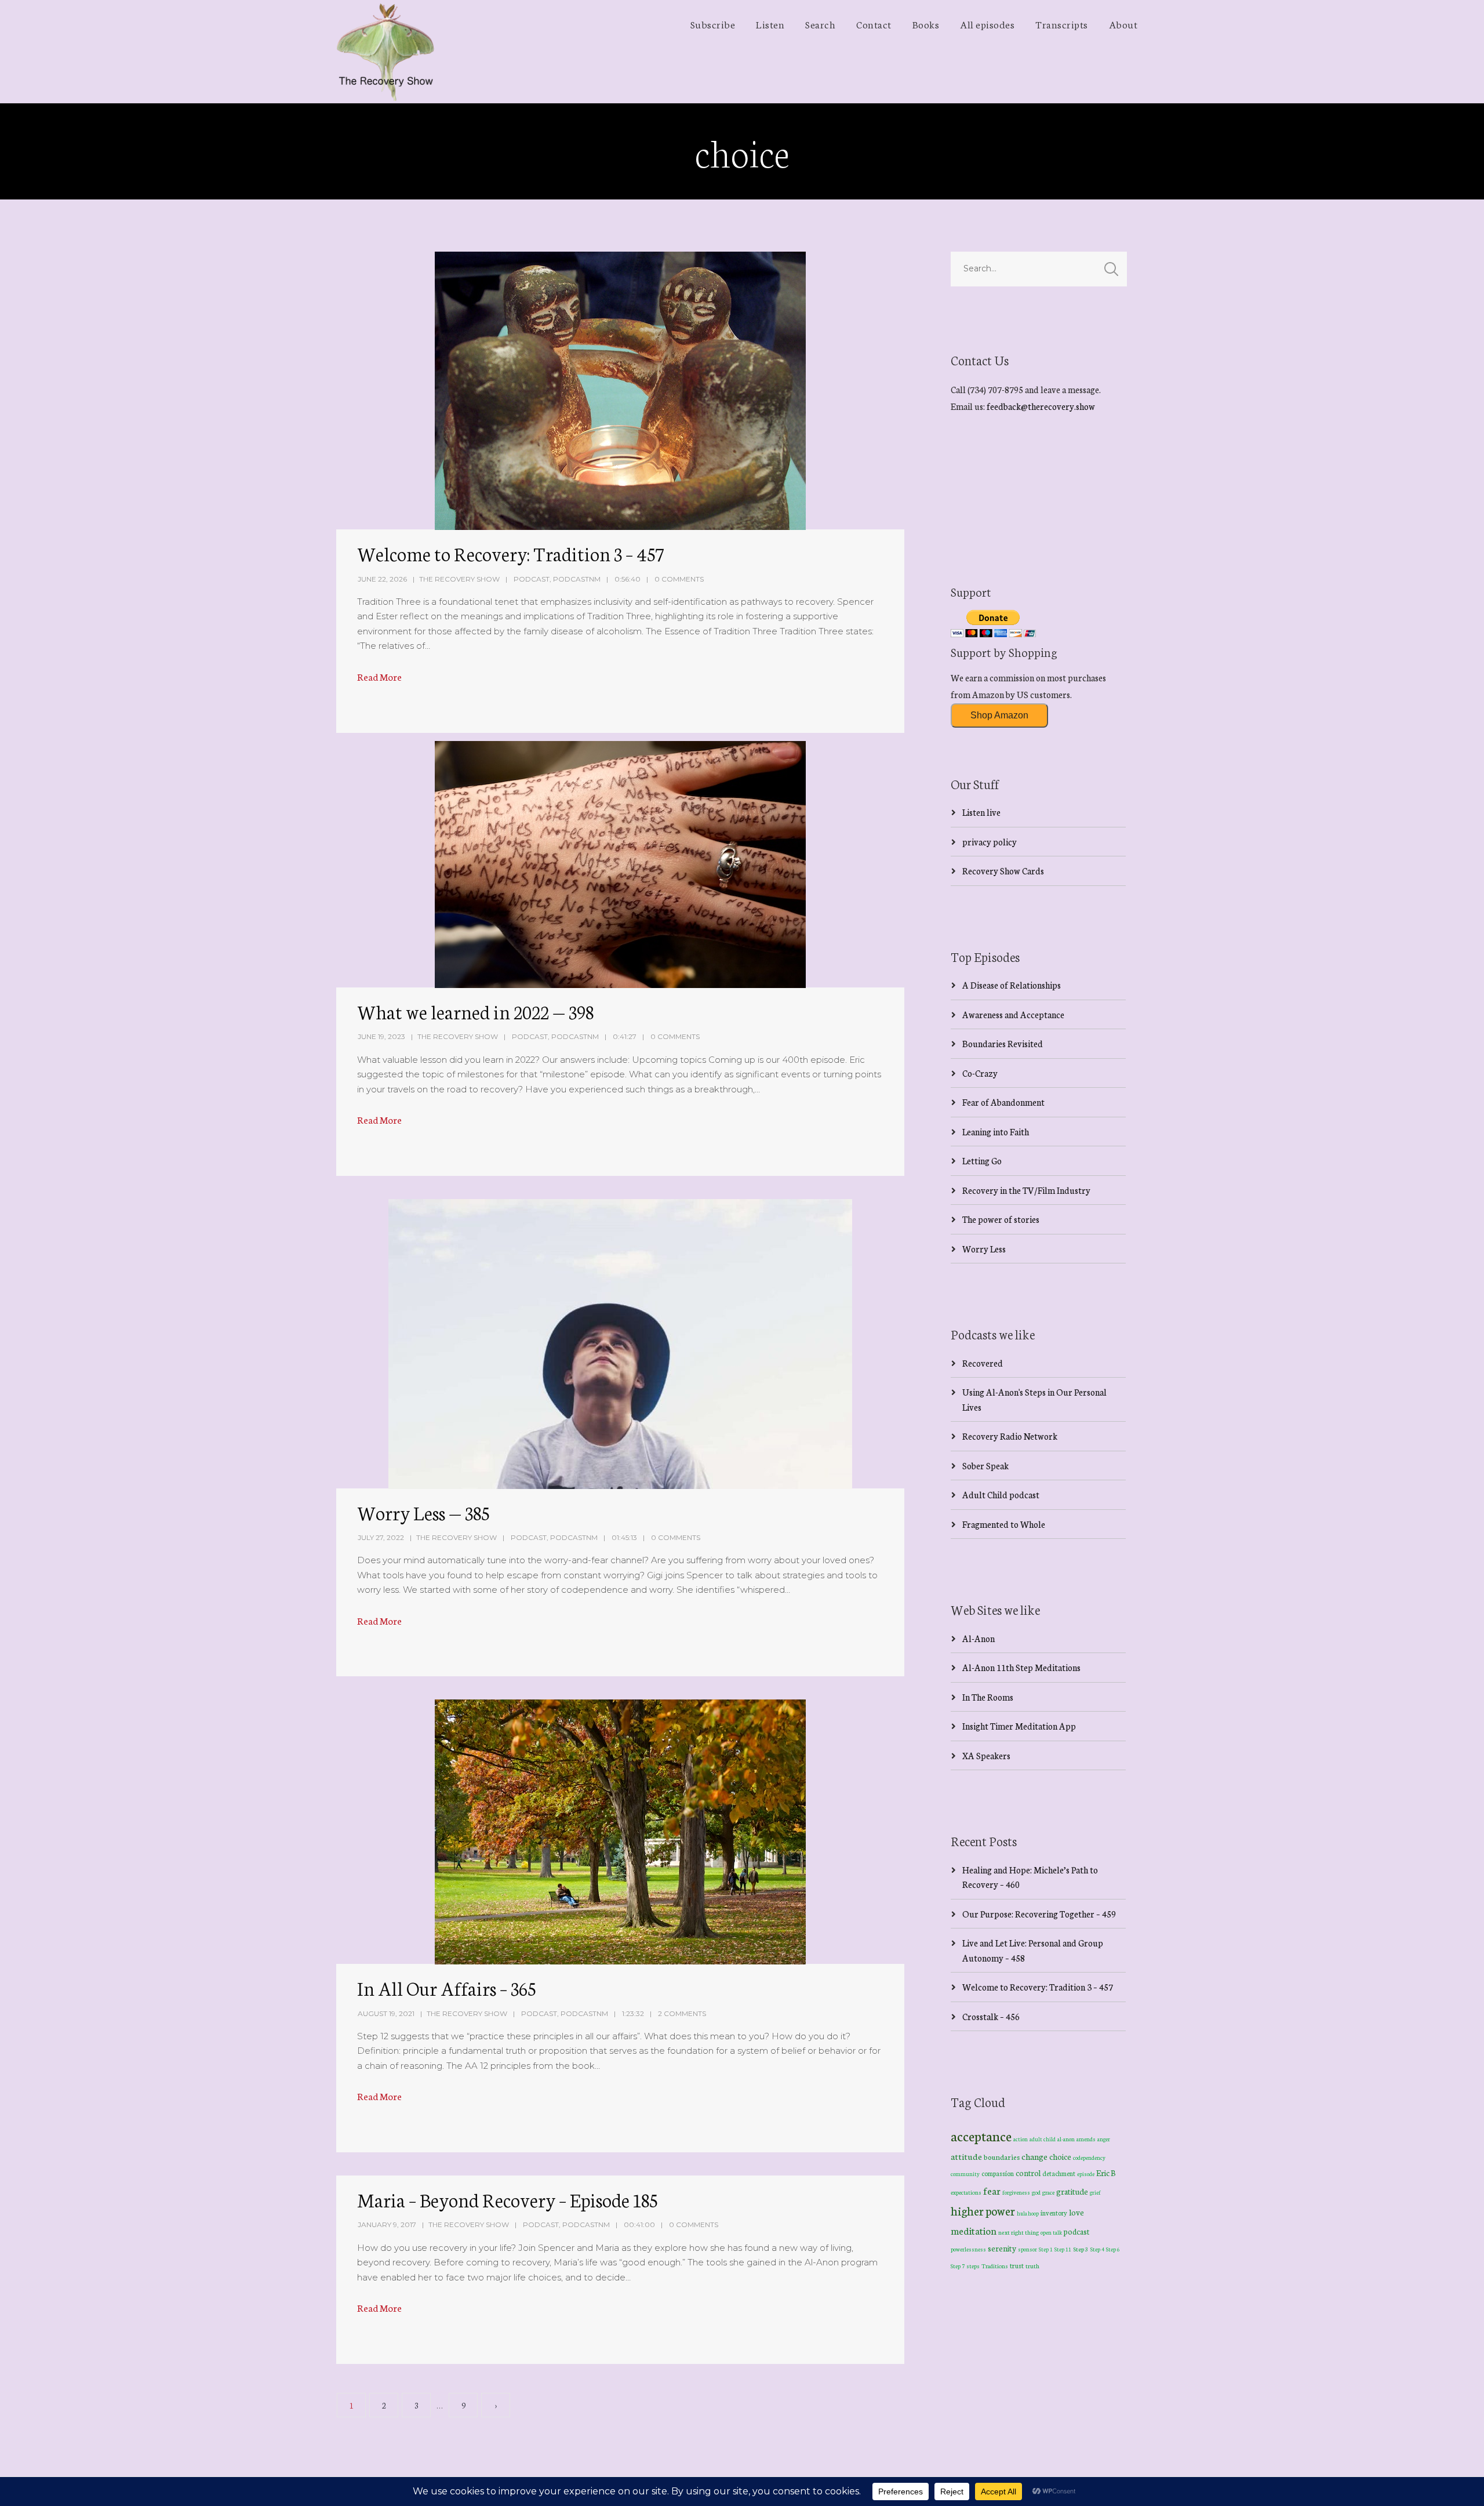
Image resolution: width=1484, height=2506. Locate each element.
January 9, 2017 (387, 2224)
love (1076, 2212)
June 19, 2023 (381, 1036)
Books (926, 24)
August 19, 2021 (386, 2013)
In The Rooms (988, 1697)
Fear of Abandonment (1003, 1102)
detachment (1059, 2173)
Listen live (981, 812)
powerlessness (968, 2249)
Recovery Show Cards (1003, 871)
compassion (998, 2173)
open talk (1051, 2232)
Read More (379, 676)
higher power (983, 2210)
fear (992, 2190)
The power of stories (1001, 1219)
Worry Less (984, 1249)
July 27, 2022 (381, 1537)
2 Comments (682, 2013)
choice (1060, 2156)
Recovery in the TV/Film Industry (1026, 1190)
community (965, 2173)
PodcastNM (577, 579)
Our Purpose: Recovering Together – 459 (1039, 1914)
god (1036, 2192)
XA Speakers (986, 1755)
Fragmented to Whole (1004, 1524)
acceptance (981, 2135)
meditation (974, 2230)
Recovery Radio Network (1010, 1436)
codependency (1089, 2157)
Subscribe (713, 24)
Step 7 (958, 2266)
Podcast (532, 579)
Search (820, 24)
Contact (874, 24)
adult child (1043, 2139)
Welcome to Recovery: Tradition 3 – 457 (510, 553)
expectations (966, 2192)
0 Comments (679, 579)
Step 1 (1046, 2249)
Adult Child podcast (1001, 1494)
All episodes (987, 24)
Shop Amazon (999, 715)
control (1028, 2173)
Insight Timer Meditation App (1019, 1726)
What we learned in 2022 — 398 (475, 1011)
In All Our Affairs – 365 (446, 1988)
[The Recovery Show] (385, 52)
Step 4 (1097, 2249)
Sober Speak (985, 1466)
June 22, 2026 (382, 579)
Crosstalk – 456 (991, 2016)
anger (1104, 2139)
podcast (1076, 2231)
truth (1032, 2266)
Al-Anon (979, 1638)
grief (1095, 2192)
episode (1086, 2174)
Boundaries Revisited (1003, 1043)
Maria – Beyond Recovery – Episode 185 (507, 2199)
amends (1086, 2139)
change (1034, 2156)
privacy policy (990, 842)
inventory (1054, 2213)
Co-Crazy (980, 1073)
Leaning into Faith (996, 1132)
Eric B (1106, 2173)
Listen (770, 24)
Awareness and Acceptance (1013, 1014)
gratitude (1072, 2191)
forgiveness (1016, 2192)
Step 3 (1081, 2249)
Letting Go (982, 1161)
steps (973, 2266)
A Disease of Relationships (1012, 985)
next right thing (1019, 2232)
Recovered (983, 1363)
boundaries (1002, 2157)
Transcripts (1062, 24)
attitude (966, 2156)
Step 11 (1063, 2249)
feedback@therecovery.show (1041, 406)
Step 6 (1113, 2249)
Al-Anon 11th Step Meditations (1021, 1667)
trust (1017, 2265)
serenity (1002, 2248)
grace (1048, 2192)
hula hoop (1028, 2213)
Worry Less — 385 (423, 1512)
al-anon (1066, 2139)
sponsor (1027, 2249)
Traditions (995, 2266)
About (1123, 24)
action (1021, 2139)
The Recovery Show (459, 579)
